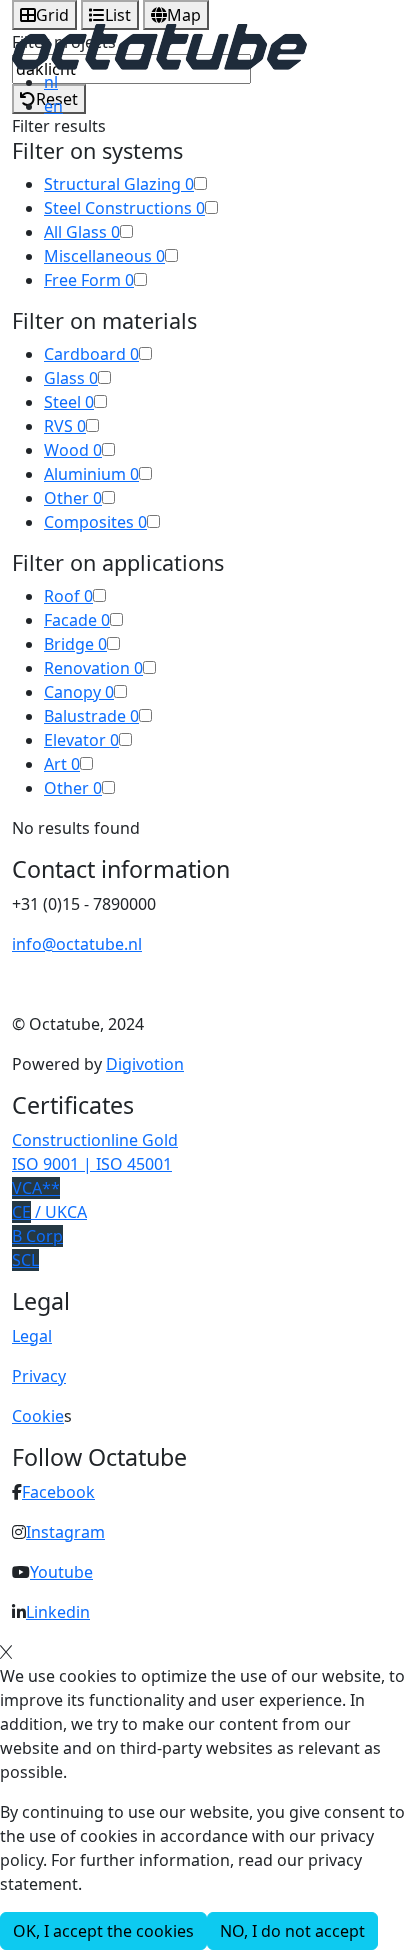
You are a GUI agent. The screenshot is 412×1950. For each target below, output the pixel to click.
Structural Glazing (119, 184)
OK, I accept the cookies (103, 1931)
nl (51, 82)
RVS (65, 426)
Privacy (39, 1376)
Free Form (89, 280)
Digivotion (145, 1064)
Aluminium (91, 474)
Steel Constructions (124, 208)
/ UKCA (49, 1212)
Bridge (75, 644)
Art (62, 764)
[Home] (159, 45)
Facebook (58, 1492)
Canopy (79, 692)
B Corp (37, 1236)
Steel (69, 402)
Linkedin (58, 1612)
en (53, 106)
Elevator (81, 740)
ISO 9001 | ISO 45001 (92, 1164)
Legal (32, 1336)
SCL (25, 1260)
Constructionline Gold (95, 1140)
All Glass (82, 232)
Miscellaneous (104, 256)
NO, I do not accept (292, 1931)
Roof (68, 596)
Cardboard (91, 354)
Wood (73, 450)
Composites (95, 522)
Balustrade (91, 716)
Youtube (61, 1572)
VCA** (36, 1188)
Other (73, 498)
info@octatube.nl (77, 944)
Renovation (93, 668)
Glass (71, 378)
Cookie (38, 1416)
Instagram (65, 1532)
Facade (77, 620)
